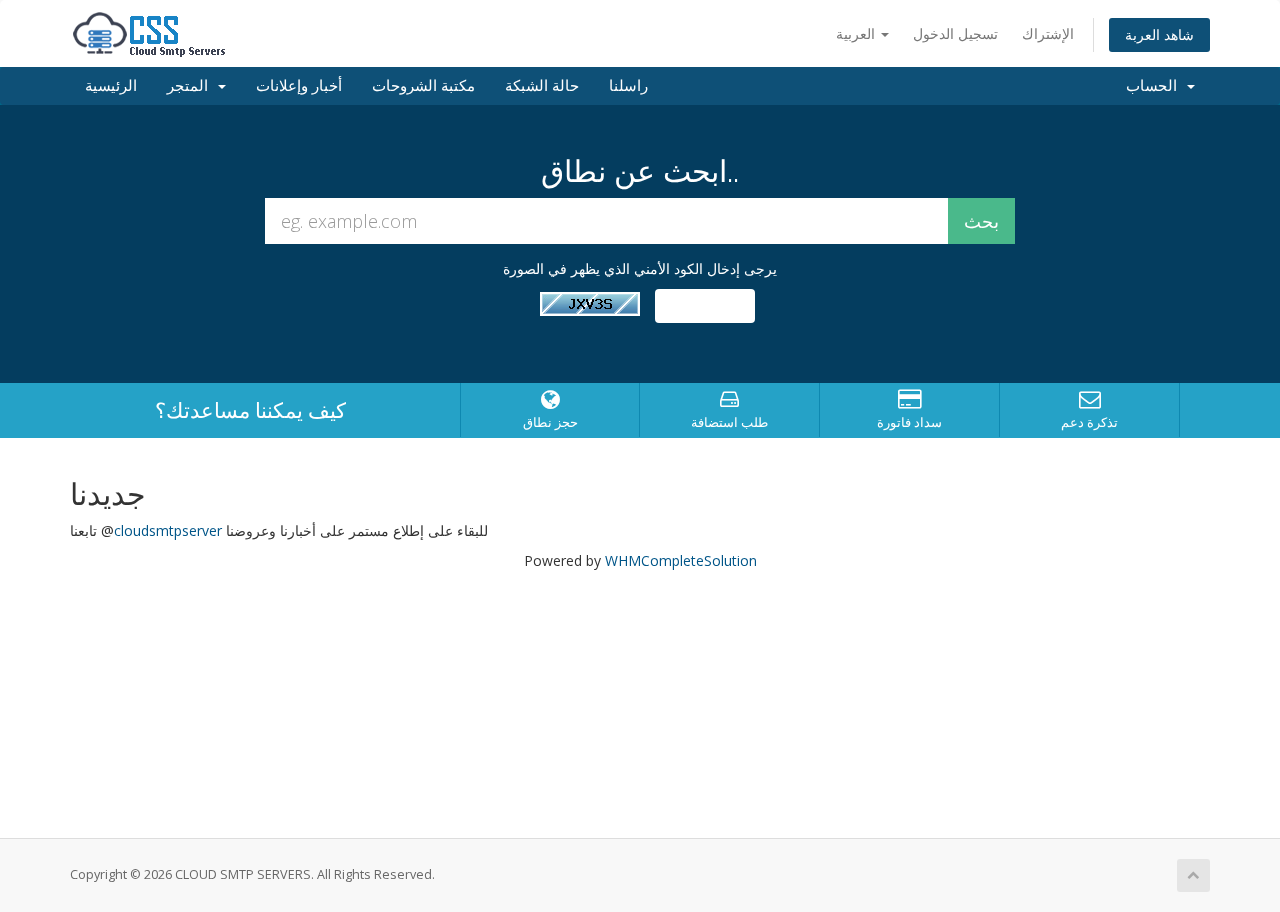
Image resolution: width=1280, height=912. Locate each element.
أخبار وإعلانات (299, 86)
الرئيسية (111, 86)
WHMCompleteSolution (681, 560)
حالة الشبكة (542, 86)
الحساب (1155, 86)
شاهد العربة (1159, 34)
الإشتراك (1048, 33)
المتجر (191, 86)
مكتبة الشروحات (423, 86)
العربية (857, 33)
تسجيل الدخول (955, 33)
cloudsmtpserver (168, 530)
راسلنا (628, 86)
